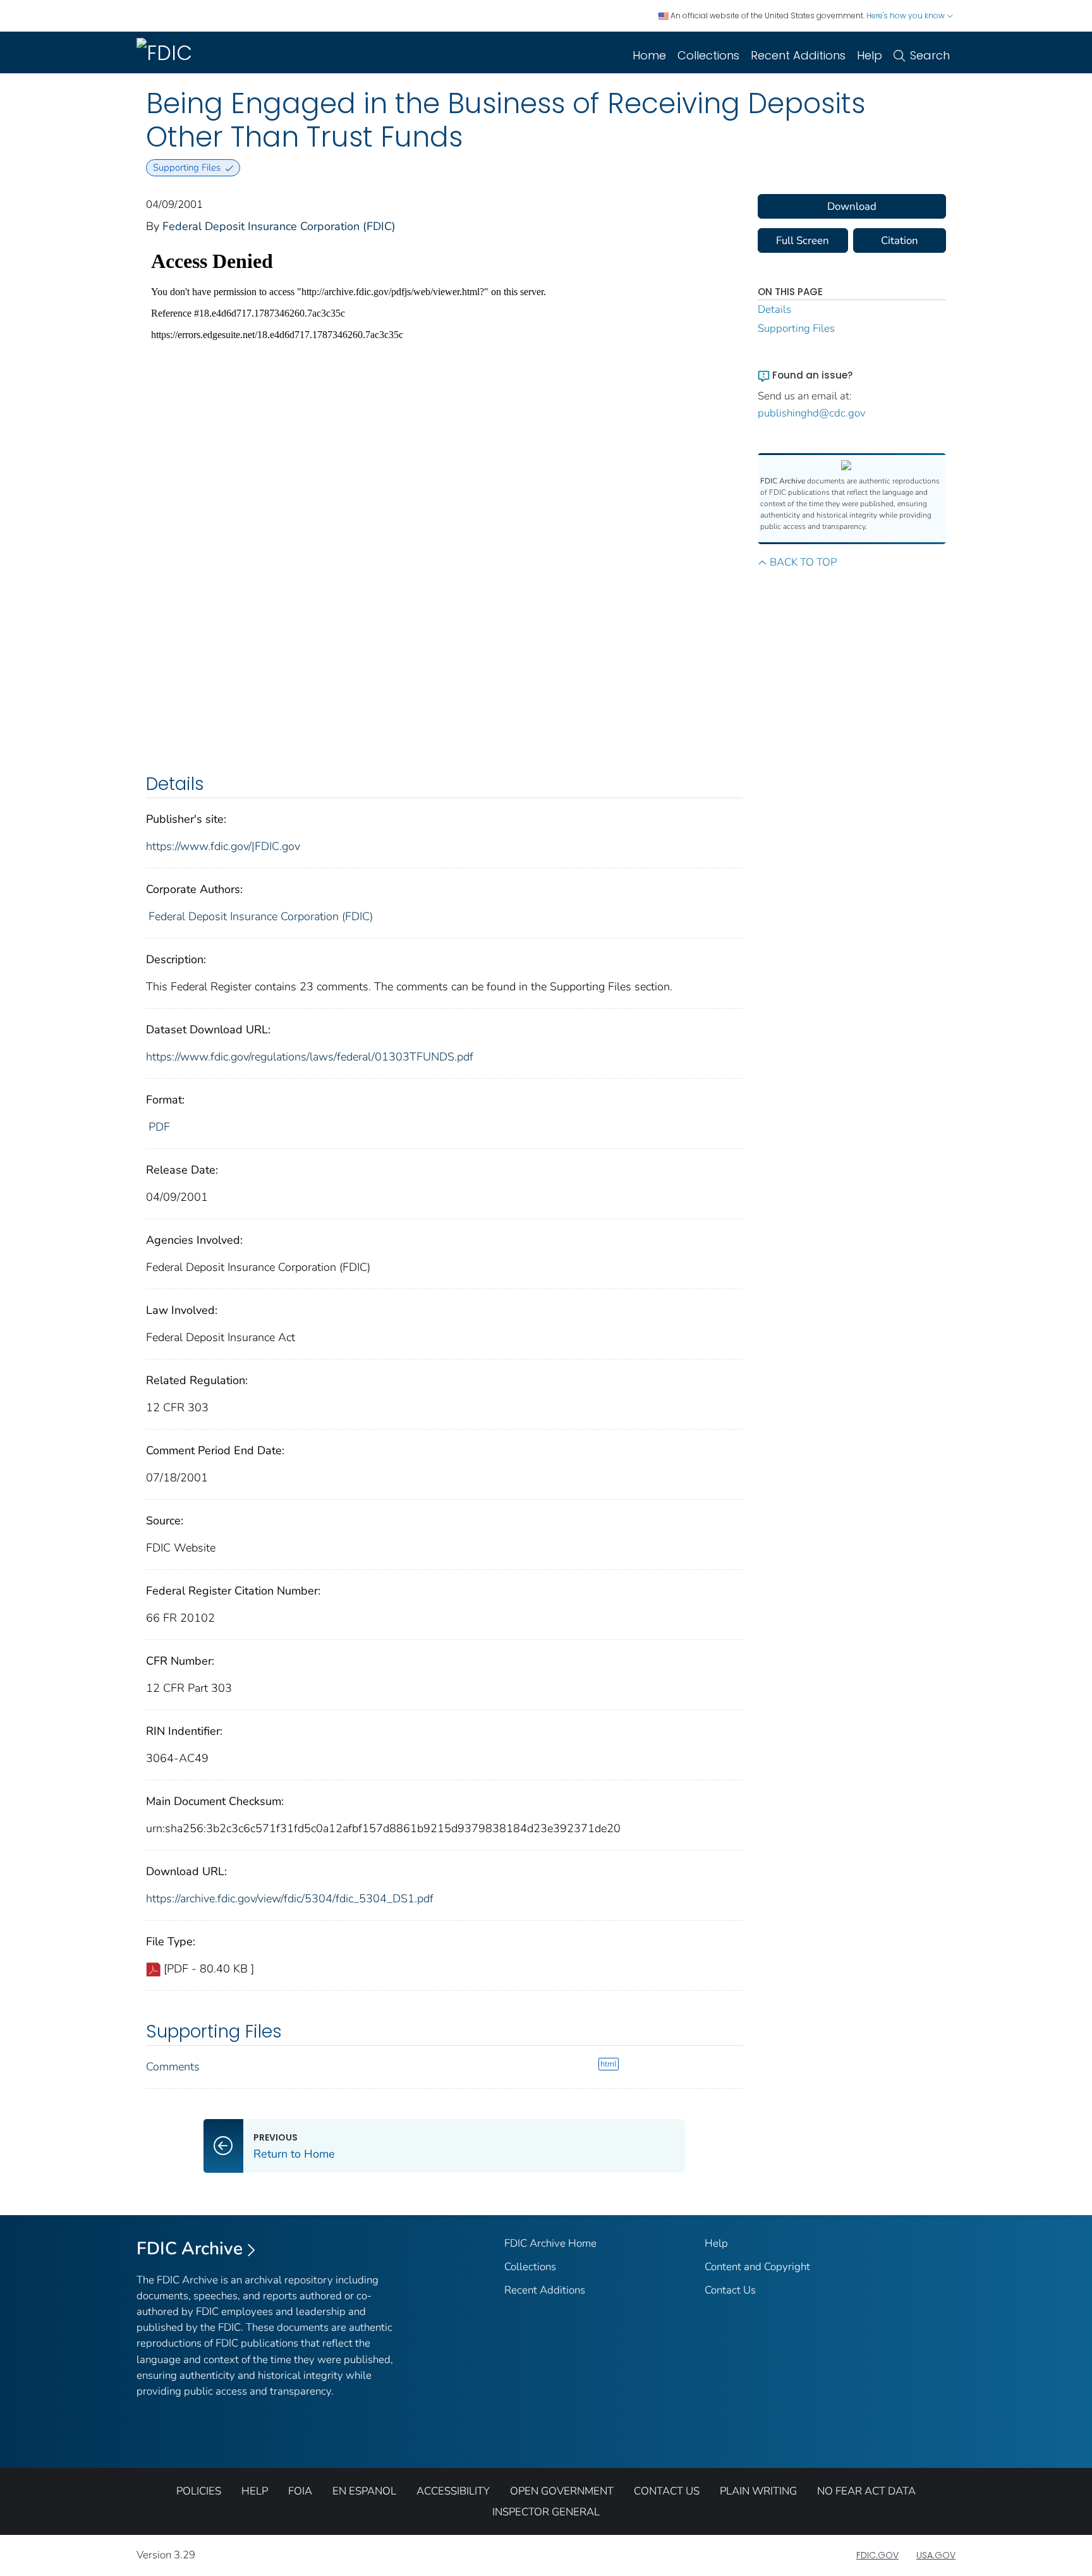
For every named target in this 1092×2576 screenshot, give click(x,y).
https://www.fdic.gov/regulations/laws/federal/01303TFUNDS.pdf (310, 1057)
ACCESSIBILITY (453, 2491)
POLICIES (199, 2491)
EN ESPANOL (364, 2491)
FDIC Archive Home (550, 2243)
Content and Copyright (757, 2267)
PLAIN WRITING (758, 2491)
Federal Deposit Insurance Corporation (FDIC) (279, 226)
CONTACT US (667, 2491)
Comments (173, 2067)
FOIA (300, 2491)
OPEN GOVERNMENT (562, 2491)
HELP (255, 2491)
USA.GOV (936, 2555)
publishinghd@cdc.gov (812, 413)
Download (852, 206)
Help (870, 55)
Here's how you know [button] (907, 15)
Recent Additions (798, 55)
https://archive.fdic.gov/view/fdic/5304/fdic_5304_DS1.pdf (290, 1899)
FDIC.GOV (877, 2555)
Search (930, 55)
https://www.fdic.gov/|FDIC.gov (223, 846)
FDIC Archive (190, 2249)
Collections (708, 55)
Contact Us (730, 2290)
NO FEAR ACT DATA (866, 2491)
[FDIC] (167, 52)
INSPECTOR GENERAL (546, 2512)
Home (649, 55)
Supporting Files (796, 328)
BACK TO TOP (803, 562)
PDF (159, 1127)
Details (774, 309)
